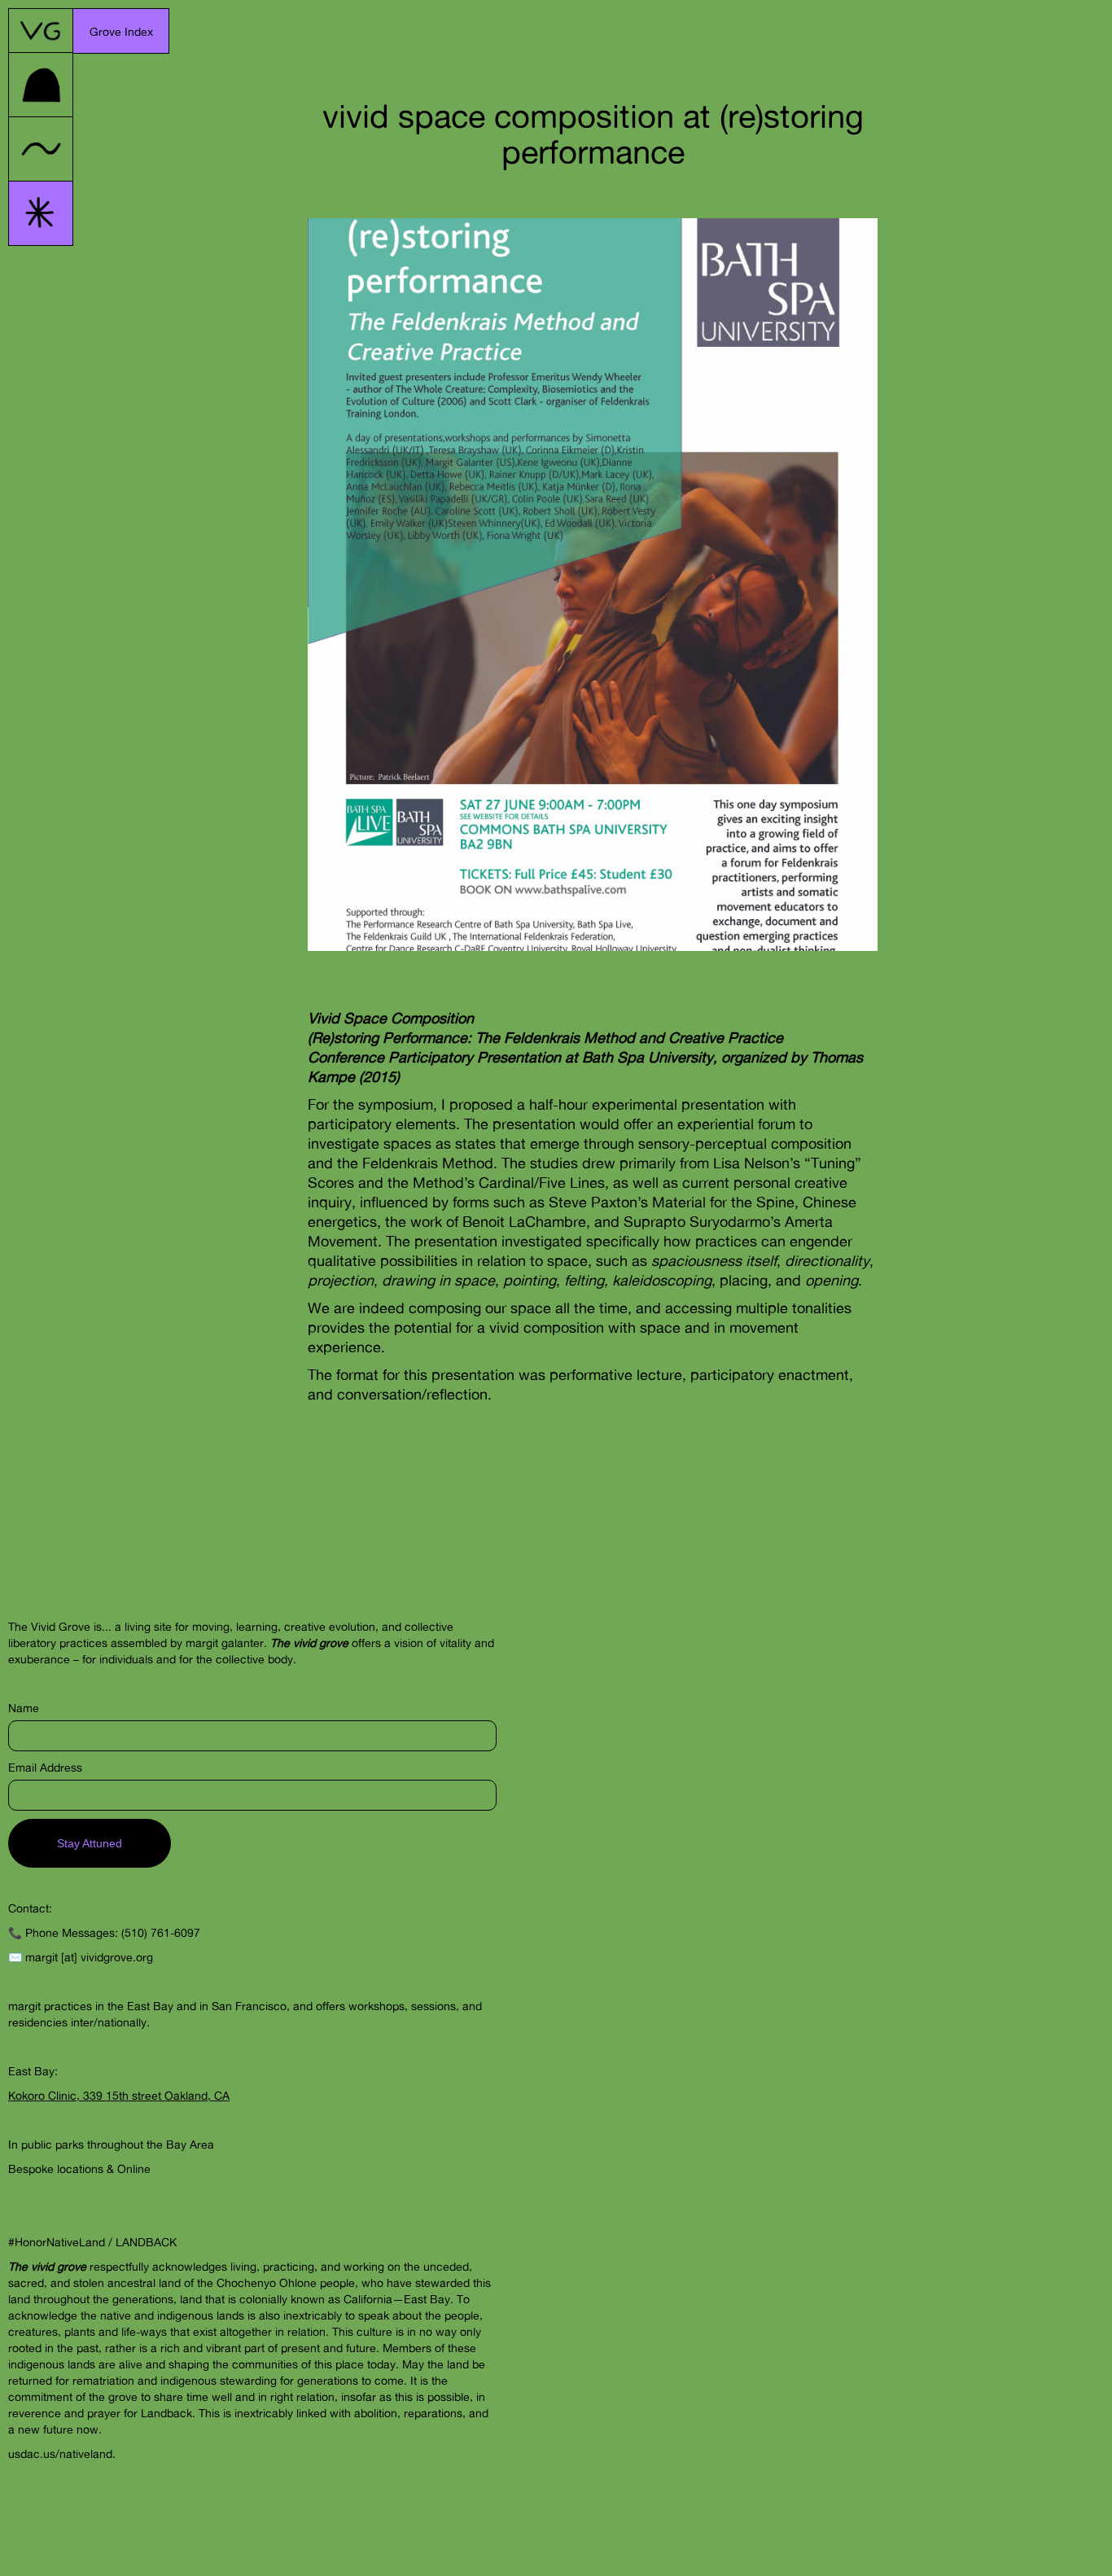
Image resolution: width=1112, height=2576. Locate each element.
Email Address (45, 1767)
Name (24, 1708)
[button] (121, 31)
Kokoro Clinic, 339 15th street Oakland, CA (119, 2095)
